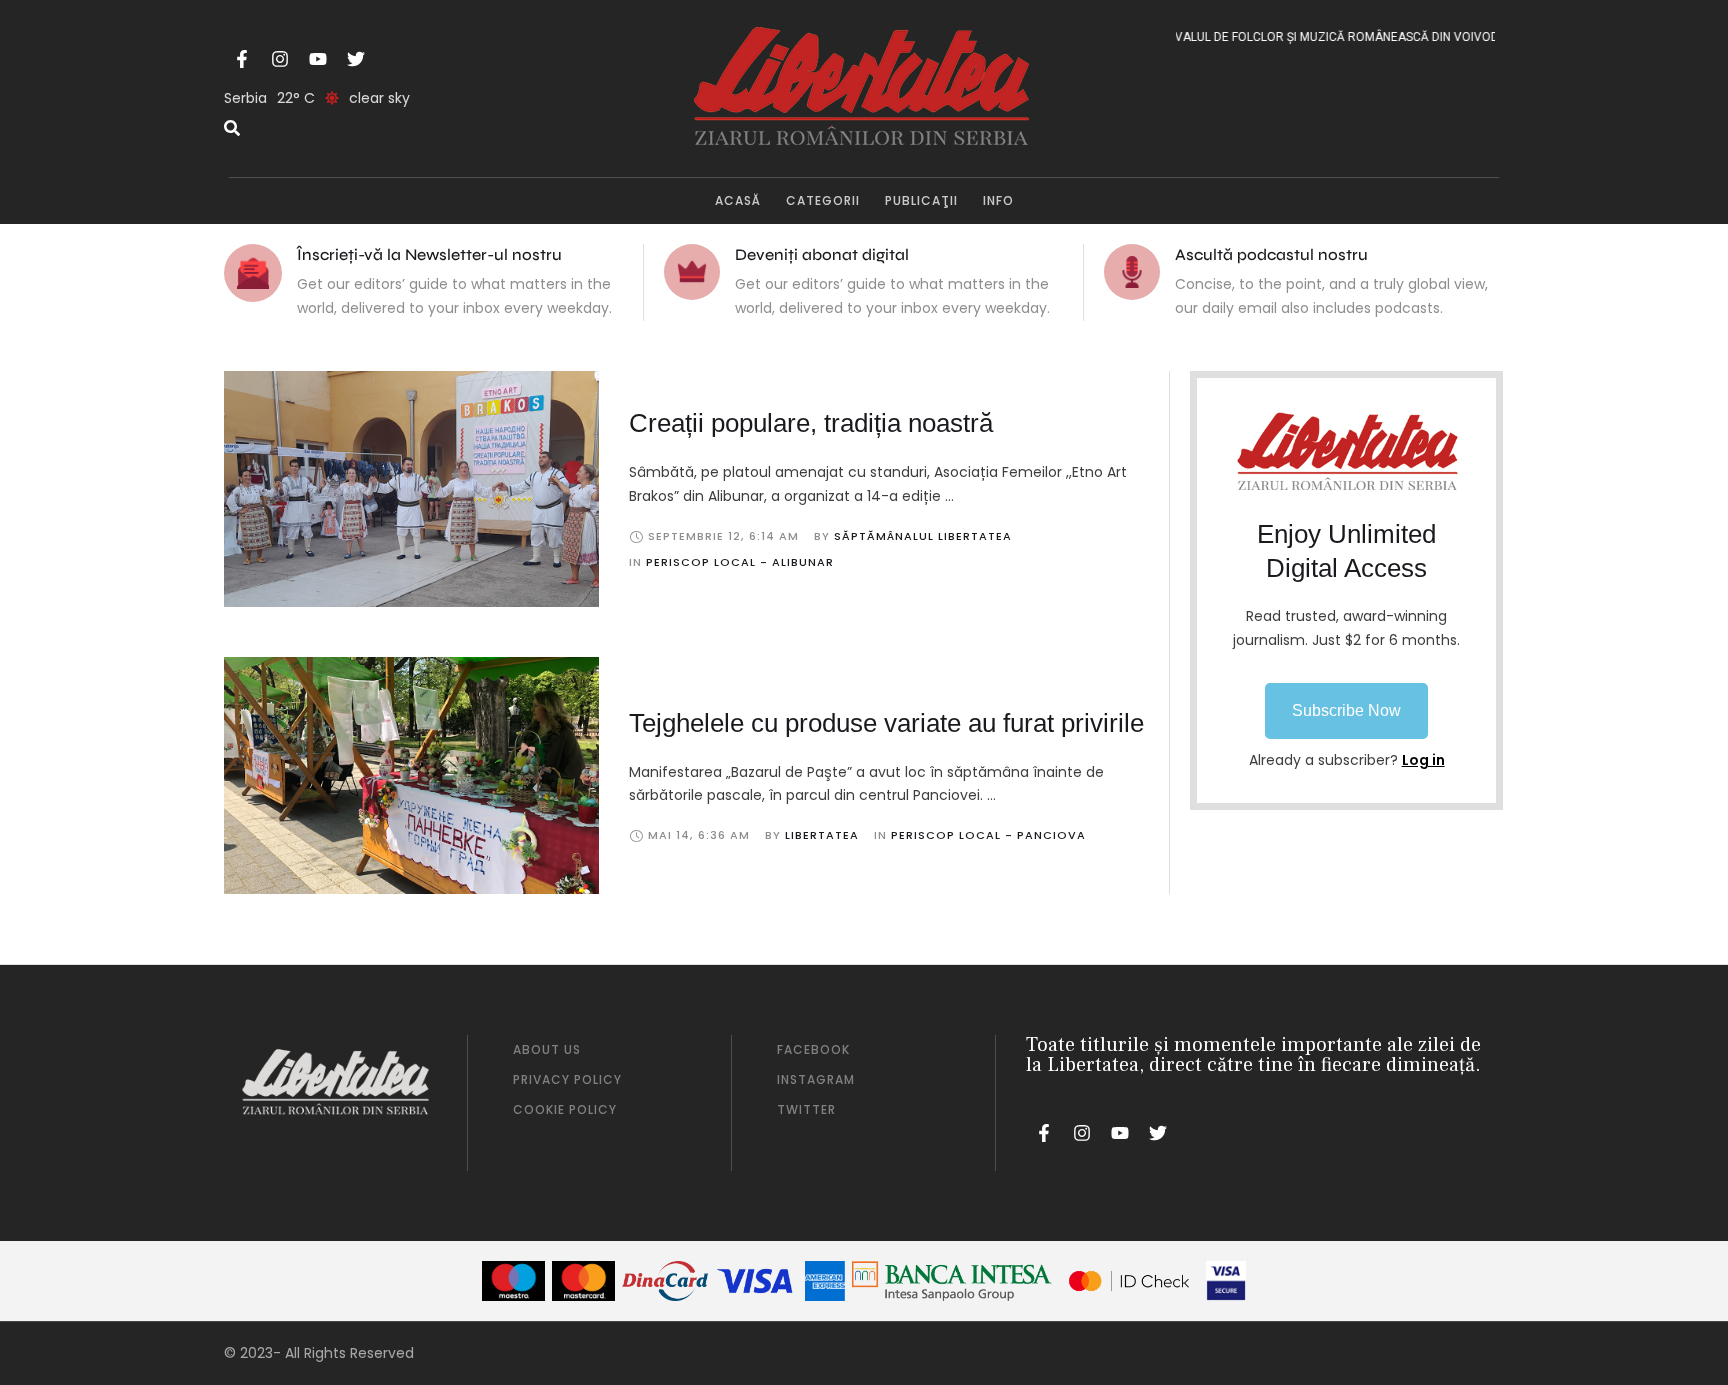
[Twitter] (356, 59)
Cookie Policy (565, 1109)
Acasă (738, 200)
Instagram (816, 1079)
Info (998, 200)
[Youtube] (318, 59)
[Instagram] (280, 59)
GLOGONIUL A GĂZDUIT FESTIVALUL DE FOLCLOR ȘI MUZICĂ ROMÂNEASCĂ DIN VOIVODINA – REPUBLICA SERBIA (1306, 37)
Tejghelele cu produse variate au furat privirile (886, 723)
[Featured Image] (411, 489)
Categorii (823, 200)
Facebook (813, 1049)
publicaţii (921, 200)
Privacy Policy (567, 1079)
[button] (1346, 711)
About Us (547, 1049)
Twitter (806, 1109)
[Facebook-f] (242, 59)
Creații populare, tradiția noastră (811, 423)
